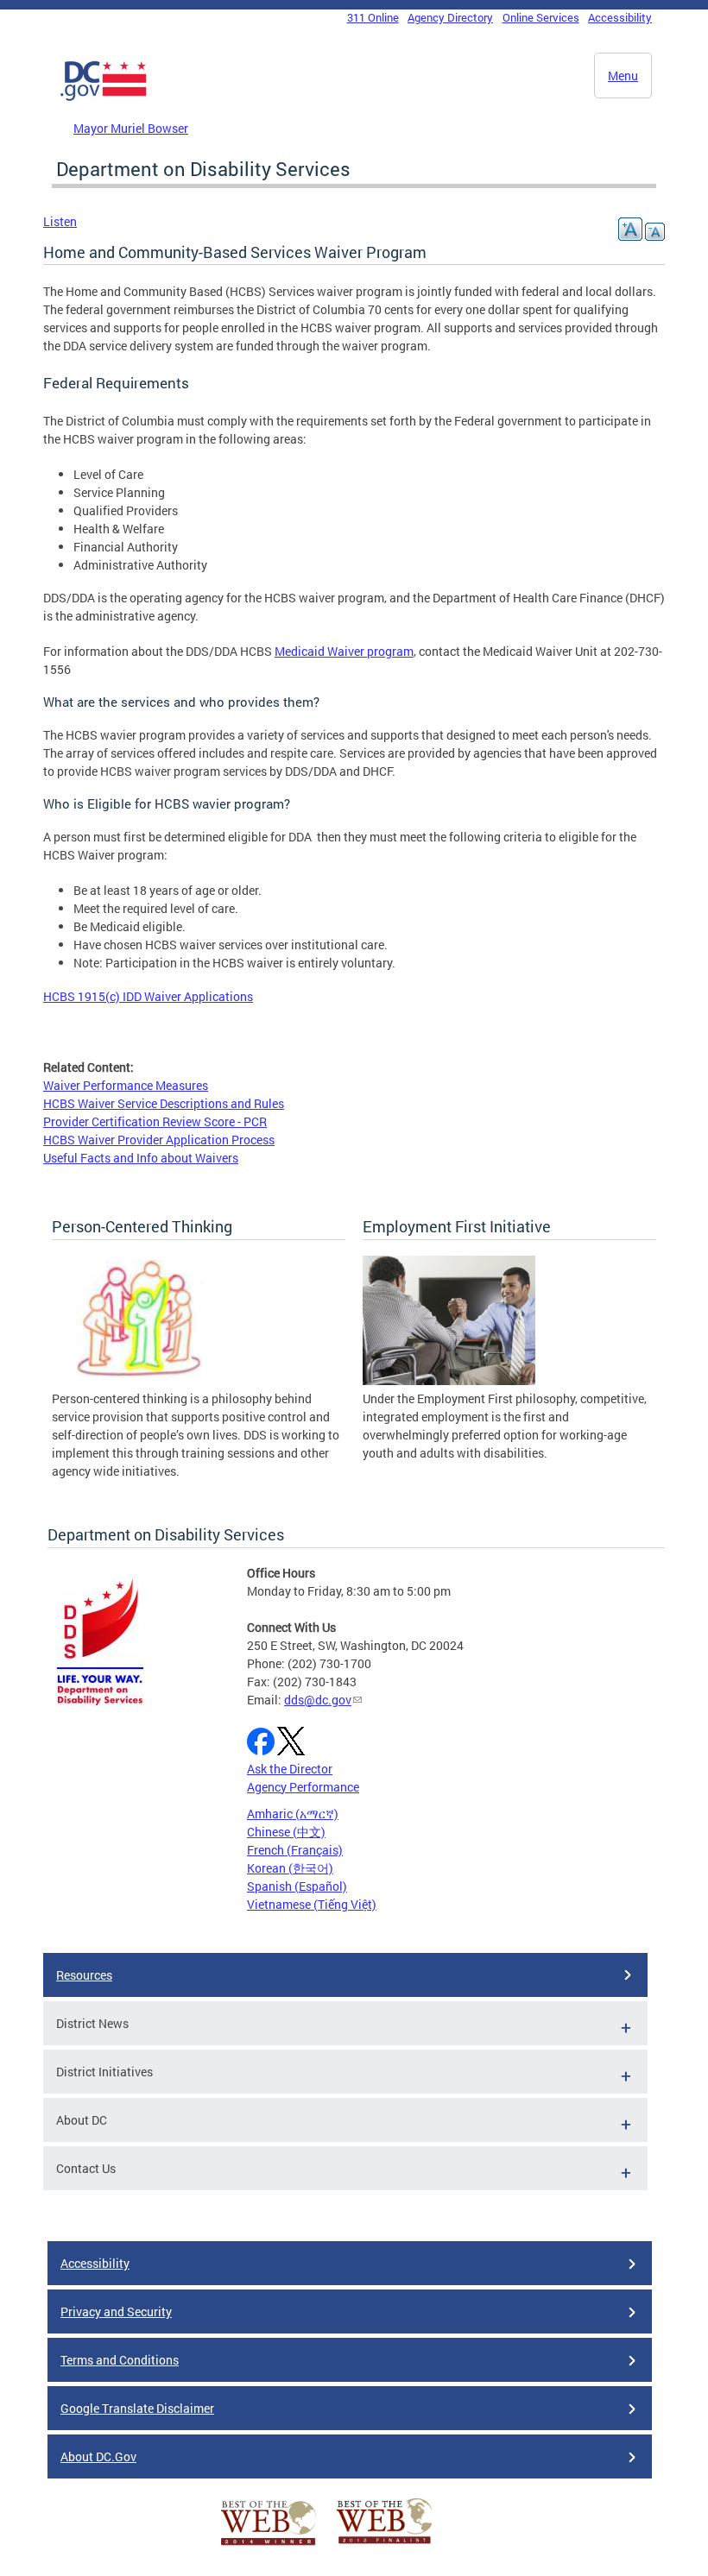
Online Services (541, 17)
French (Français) (295, 1850)
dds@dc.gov (318, 1700)
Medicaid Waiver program (344, 651)
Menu (623, 76)
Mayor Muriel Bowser (131, 128)
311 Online (373, 17)
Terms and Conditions (120, 2360)
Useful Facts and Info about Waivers (141, 1158)
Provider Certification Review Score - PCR (155, 1121)
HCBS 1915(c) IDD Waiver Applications (148, 996)
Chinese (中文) (286, 1832)
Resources (84, 1975)
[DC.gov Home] (104, 98)
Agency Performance (303, 1787)
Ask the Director (290, 1769)
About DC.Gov (98, 2456)
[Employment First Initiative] (449, 1380)
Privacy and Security (116, 2311)
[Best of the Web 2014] (269, 2545)
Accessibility (620, 17)
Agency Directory (450, 17)
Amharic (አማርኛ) (293, 1814)
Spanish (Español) (297, 1886)
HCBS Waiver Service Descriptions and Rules (164, 1103)
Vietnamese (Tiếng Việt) (312, 1904)
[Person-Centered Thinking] (138, 1380)
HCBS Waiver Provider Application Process (159, 1140)
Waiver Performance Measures (126, 1085)
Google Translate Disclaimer (137, 2408)
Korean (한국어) (290, 1868)
